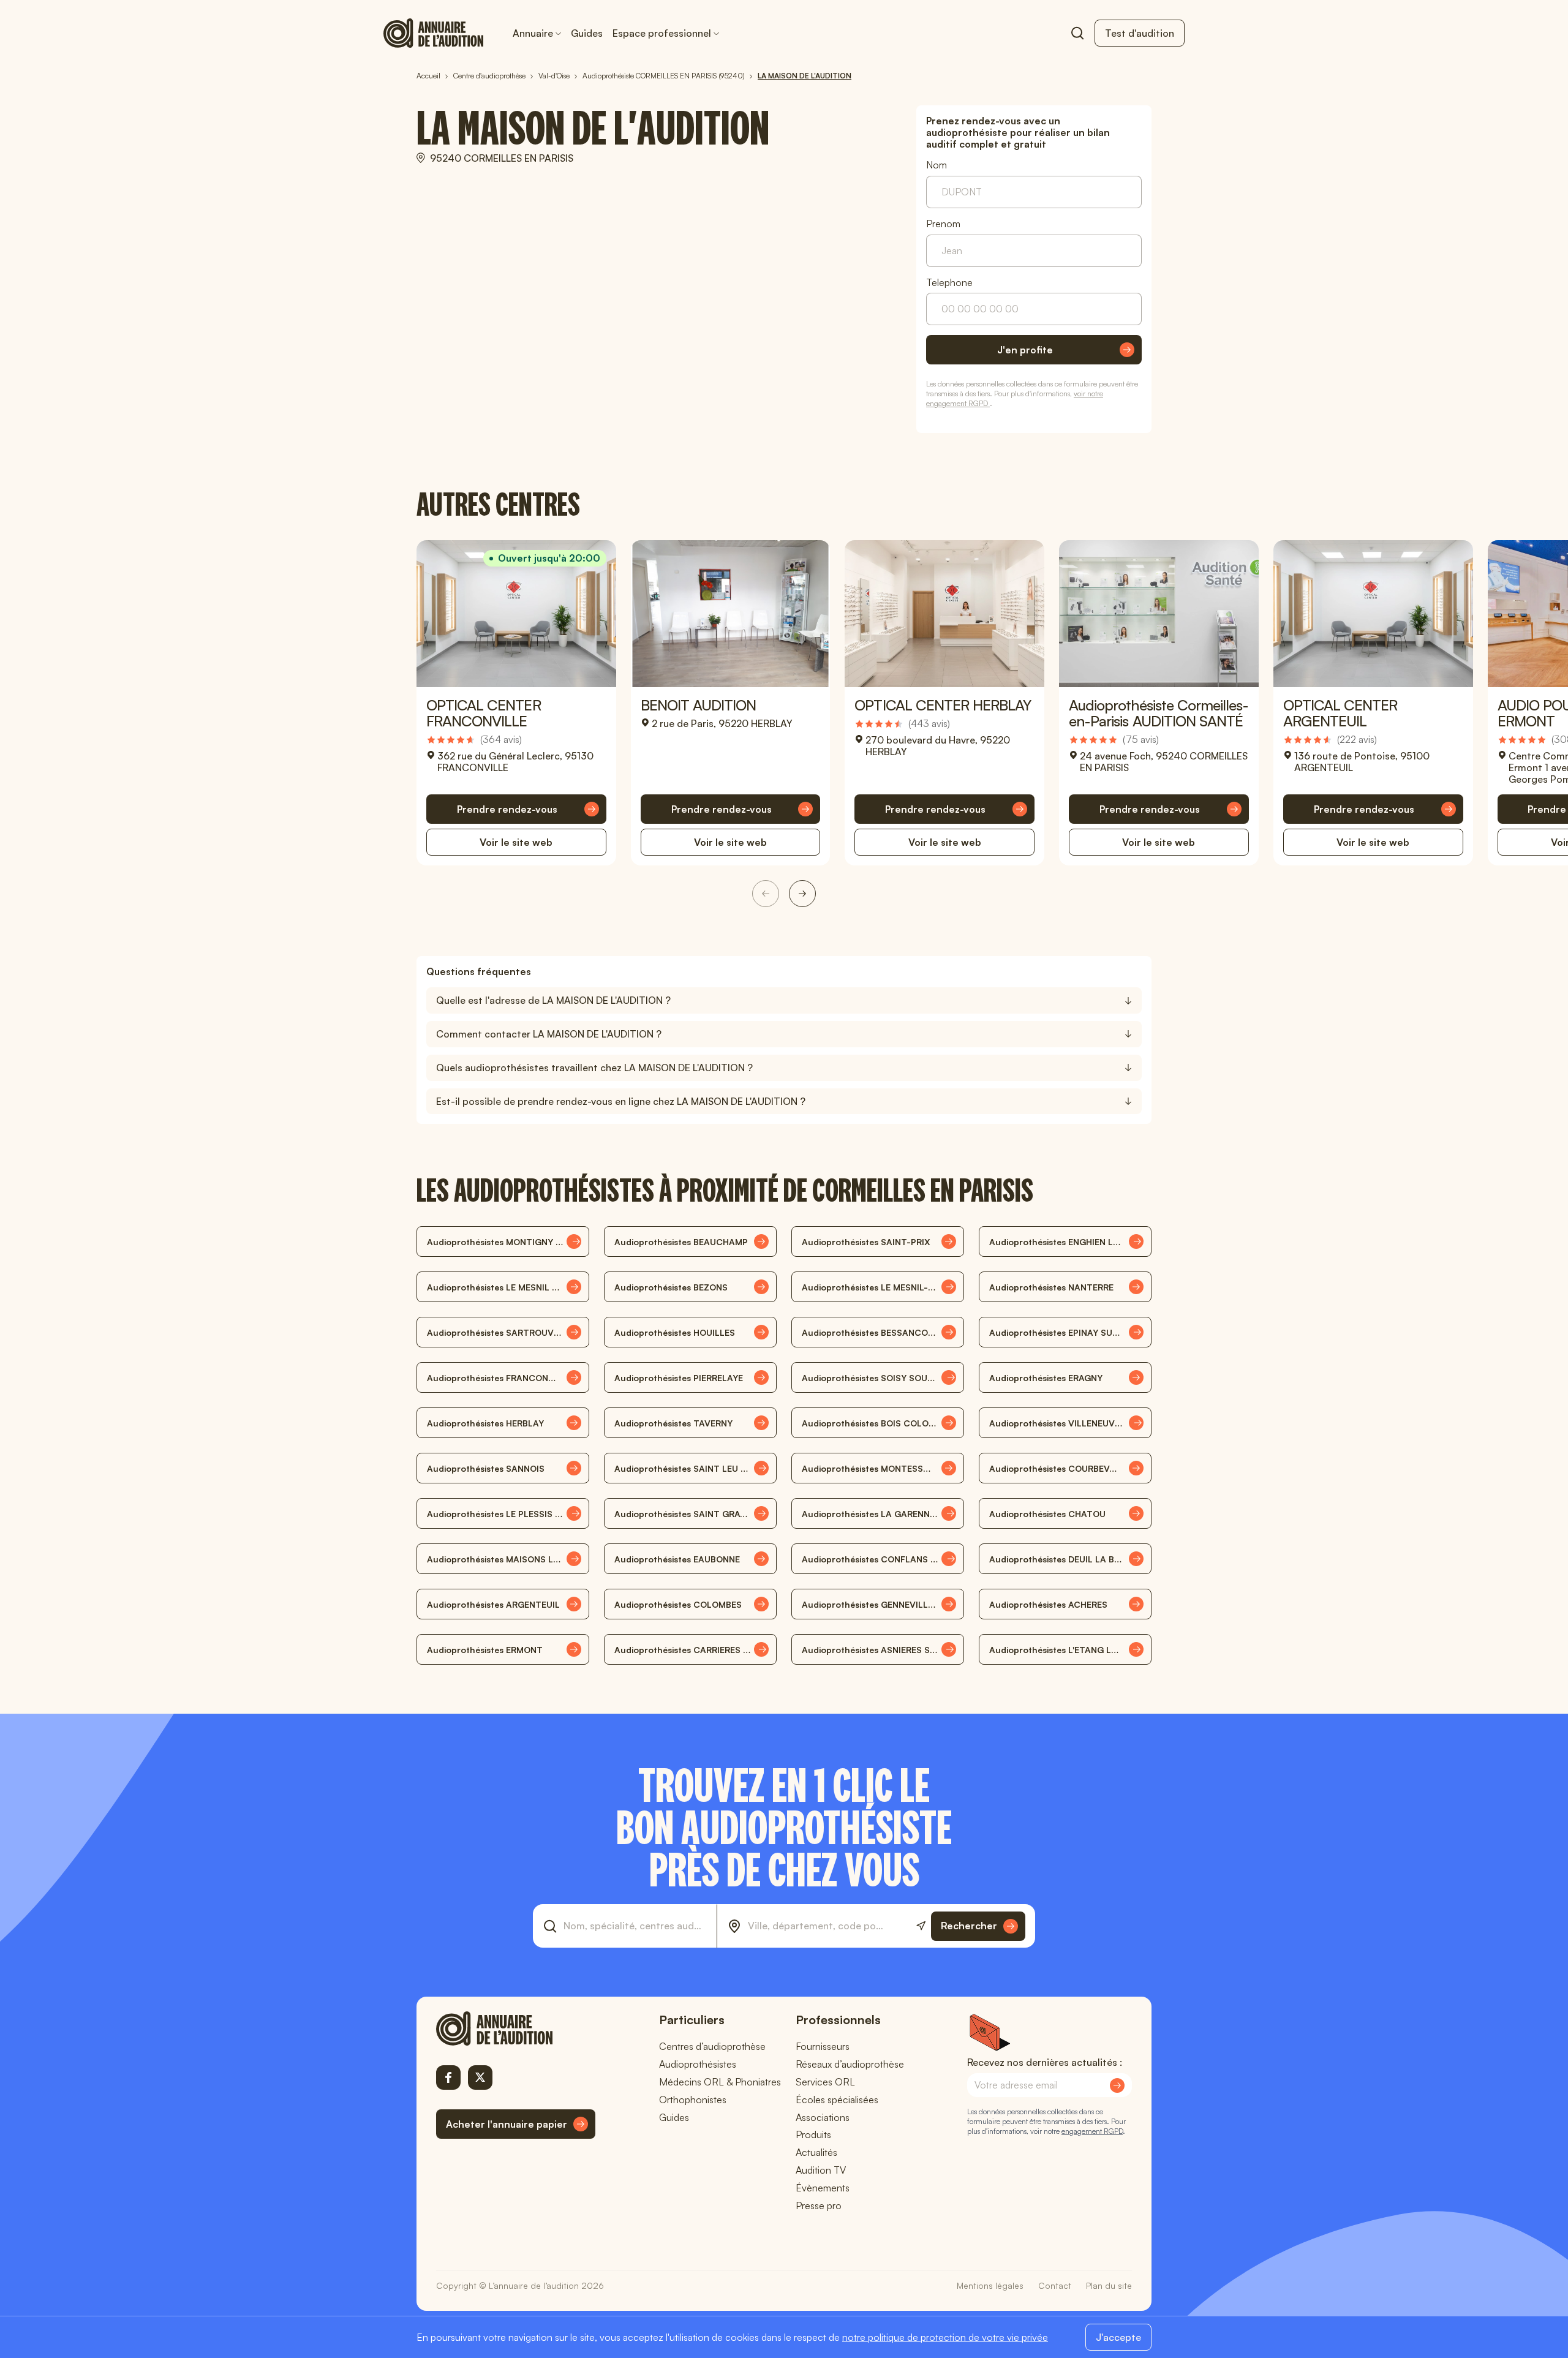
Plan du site (1109, 2285)
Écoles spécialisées (837, 2100)
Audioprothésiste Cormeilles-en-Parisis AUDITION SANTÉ (1159, 713)
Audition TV (821, 2170)
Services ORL (825, 2082)
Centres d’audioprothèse (712, 2046)
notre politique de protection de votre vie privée (945, 2337)
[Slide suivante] (802, 894)
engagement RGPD (1092, 2131)
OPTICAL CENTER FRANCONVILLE (484, 713)
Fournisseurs (823, 2046)
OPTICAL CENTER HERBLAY (943, 705)
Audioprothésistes (698, 2064)
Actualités (816, 2152)
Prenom (943, 224)
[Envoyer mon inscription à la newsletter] (1117, 2085)
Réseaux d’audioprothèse (850, 2064)
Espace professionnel (662, 33)
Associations (823, 2117)
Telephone (949, 283)
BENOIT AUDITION (699, 705)
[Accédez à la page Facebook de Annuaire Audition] (448, 2077)
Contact (1055, 2285)
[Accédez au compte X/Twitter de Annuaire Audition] (480, 2077)
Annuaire (533, 33)
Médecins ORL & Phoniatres (720, 2082)
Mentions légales (990, 2285)
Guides (587, 33)
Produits (813, 2134)
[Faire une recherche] (1077, 33)
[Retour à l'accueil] (516, 2028)
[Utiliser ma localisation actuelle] (921, 1926)
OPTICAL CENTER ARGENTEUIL (1340, 713)
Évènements (823, 2188)
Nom (937, 165)
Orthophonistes (693, 2100)
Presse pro (819, 2205)
